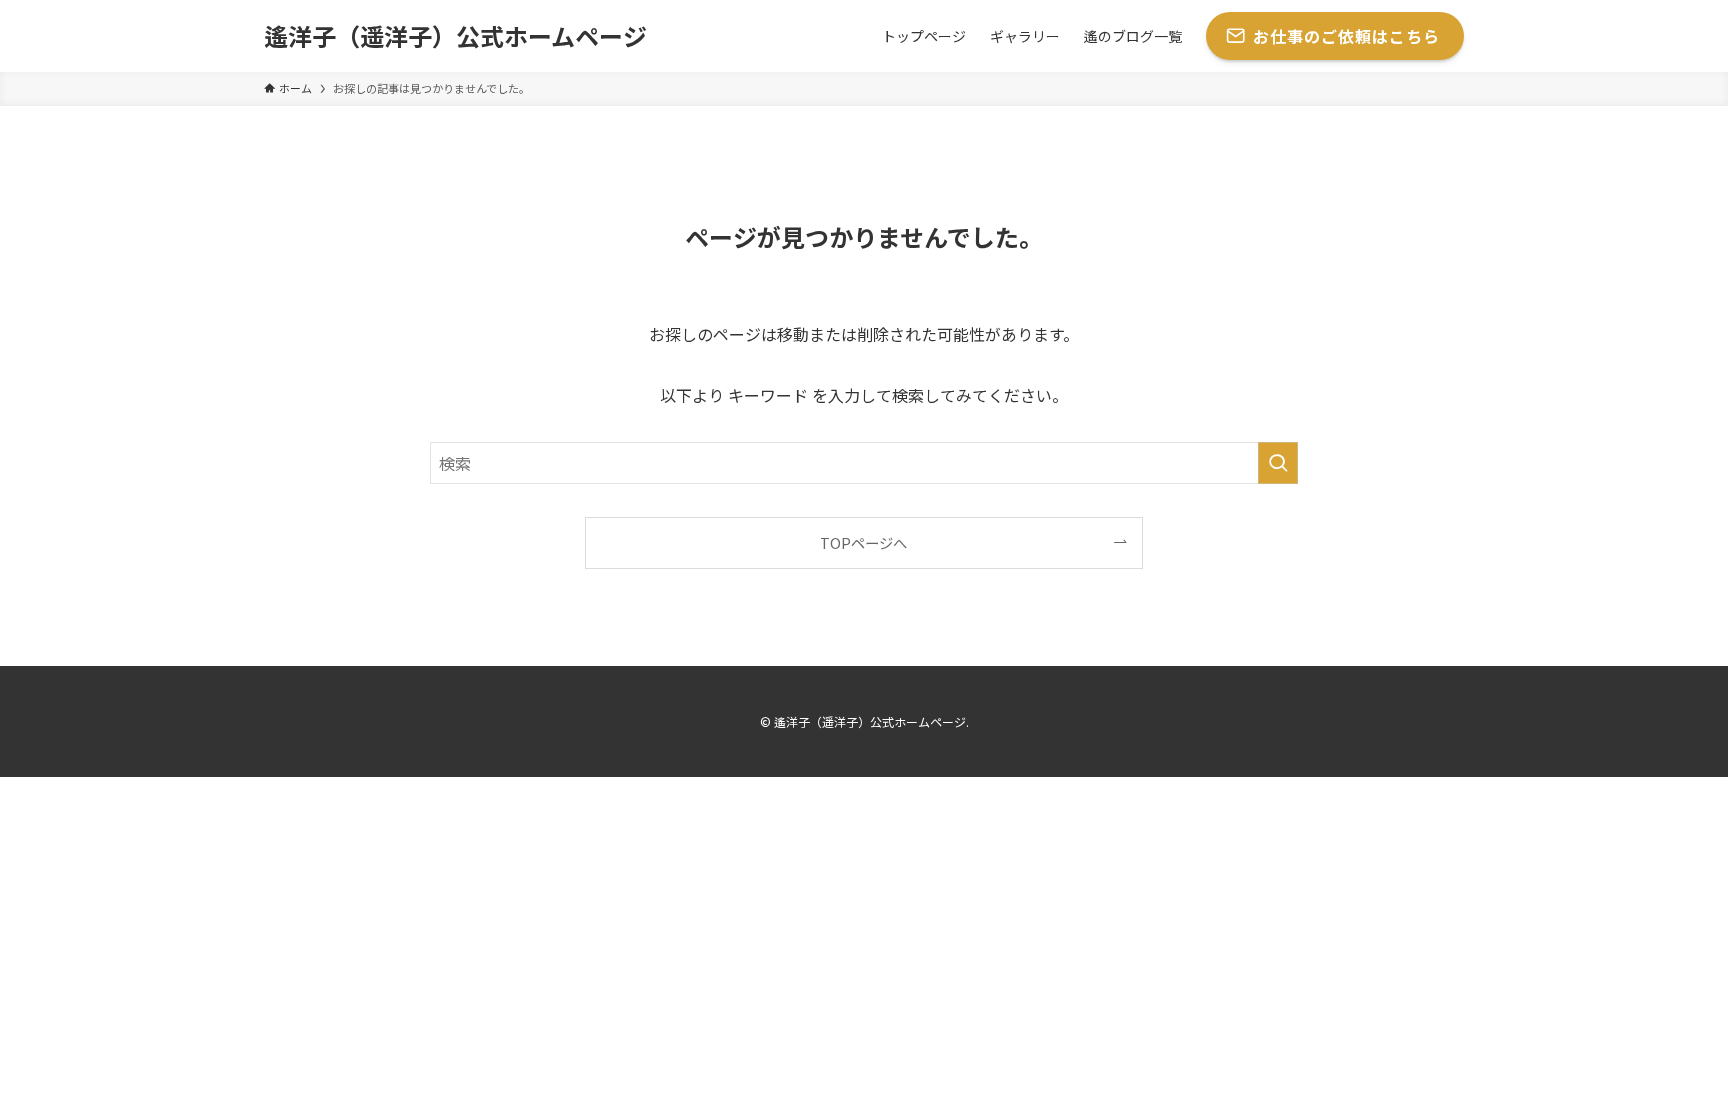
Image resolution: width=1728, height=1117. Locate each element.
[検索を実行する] (1278, 463)
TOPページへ (863, 542)
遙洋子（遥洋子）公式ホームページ (455, 36)
